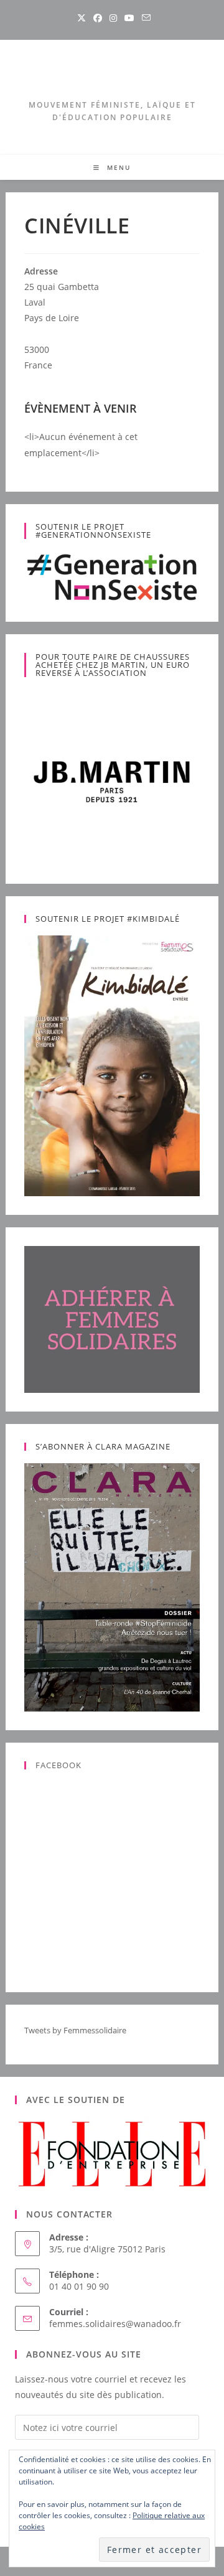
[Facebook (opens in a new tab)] (98, 18)
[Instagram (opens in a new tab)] (113, 18)
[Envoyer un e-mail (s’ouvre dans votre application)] (144, 18)
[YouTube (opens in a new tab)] (129, 18)
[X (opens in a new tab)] (82, 18)
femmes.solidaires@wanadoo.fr (115, 2324)
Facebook (58, 1765)
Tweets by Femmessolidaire (75, 2030)
